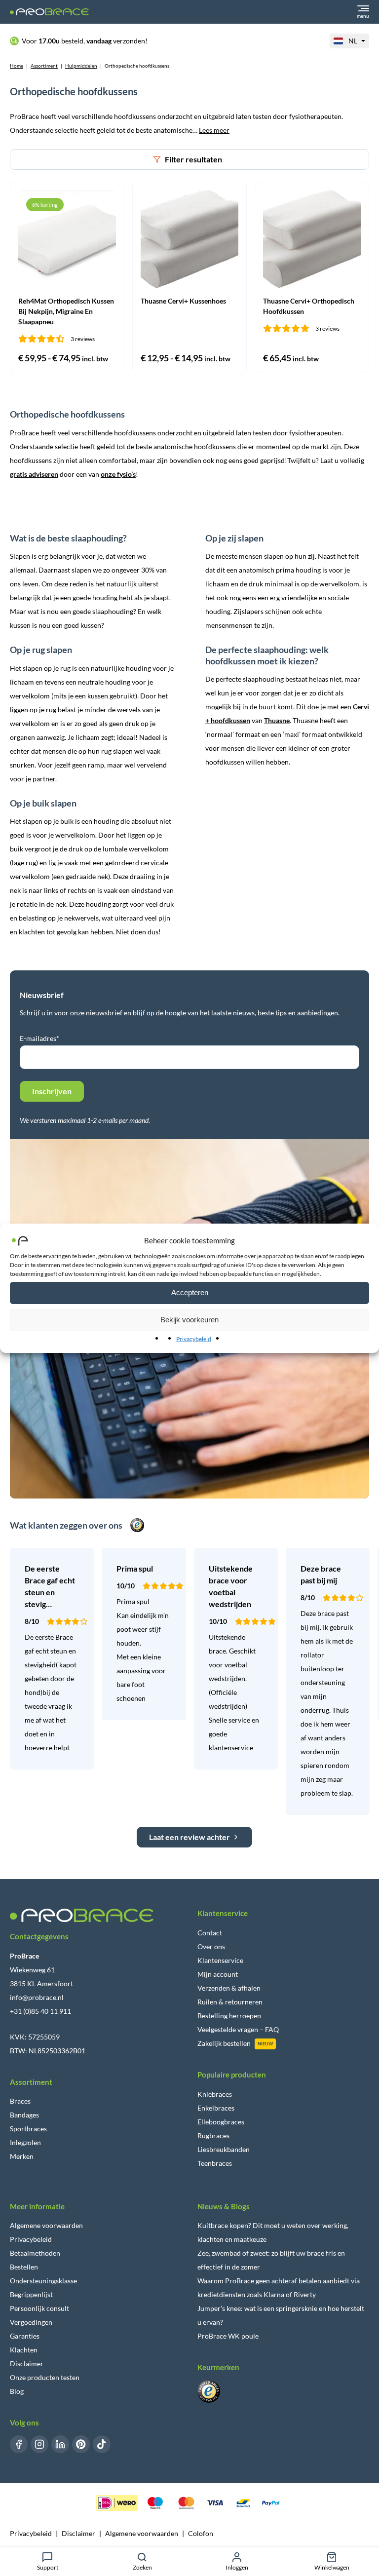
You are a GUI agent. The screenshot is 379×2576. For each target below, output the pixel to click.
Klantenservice (220, 1960)
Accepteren (190, 1292)
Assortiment (44, 66)
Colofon (201, 2533)
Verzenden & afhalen (229, 1988)
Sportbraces (28, 2129)
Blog (17, 2391)
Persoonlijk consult (39, 2308)
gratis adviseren (34, 474)
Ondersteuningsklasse (43, 2281)
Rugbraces (213, 2135)
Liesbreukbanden (224, 2149)
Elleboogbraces (221, 2122)
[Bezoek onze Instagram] (39, 2444)
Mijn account (218, 1974)
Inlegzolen (25, 2142)
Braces (20, 2101)
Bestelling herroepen (229, 2016)
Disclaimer (27, 2364)
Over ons (211, 1946)
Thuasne (277, 720)
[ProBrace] (49, 12)
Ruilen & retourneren (230, 2002)
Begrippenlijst (31, 2294)
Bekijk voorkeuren (189, 1320)
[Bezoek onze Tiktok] (102, 2444)
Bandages (24, 2115)
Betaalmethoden (35, 2253)
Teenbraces (215, 2163)
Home (17, 66)
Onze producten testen (45, 2377)
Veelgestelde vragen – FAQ (238, 2029)
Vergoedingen (31, 2322)
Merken (22, 2156)
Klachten (24, 2350)
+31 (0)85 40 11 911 (40, 2011)
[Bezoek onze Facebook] (19, 2444)
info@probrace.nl (37, 1997)
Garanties (25, 2336)
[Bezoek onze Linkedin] (60, 2444)
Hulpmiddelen (81, 66)
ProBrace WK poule (228, 2336)
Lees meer (214, 130)
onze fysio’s (118, 474)
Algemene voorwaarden (46, 2225)
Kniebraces (215, 2094)
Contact (210, 1933)
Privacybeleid (194, 1339)
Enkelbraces (216, 2108)
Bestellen (24, 2267)
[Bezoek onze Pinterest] (81, 2444)
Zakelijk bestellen (224, 2043)
